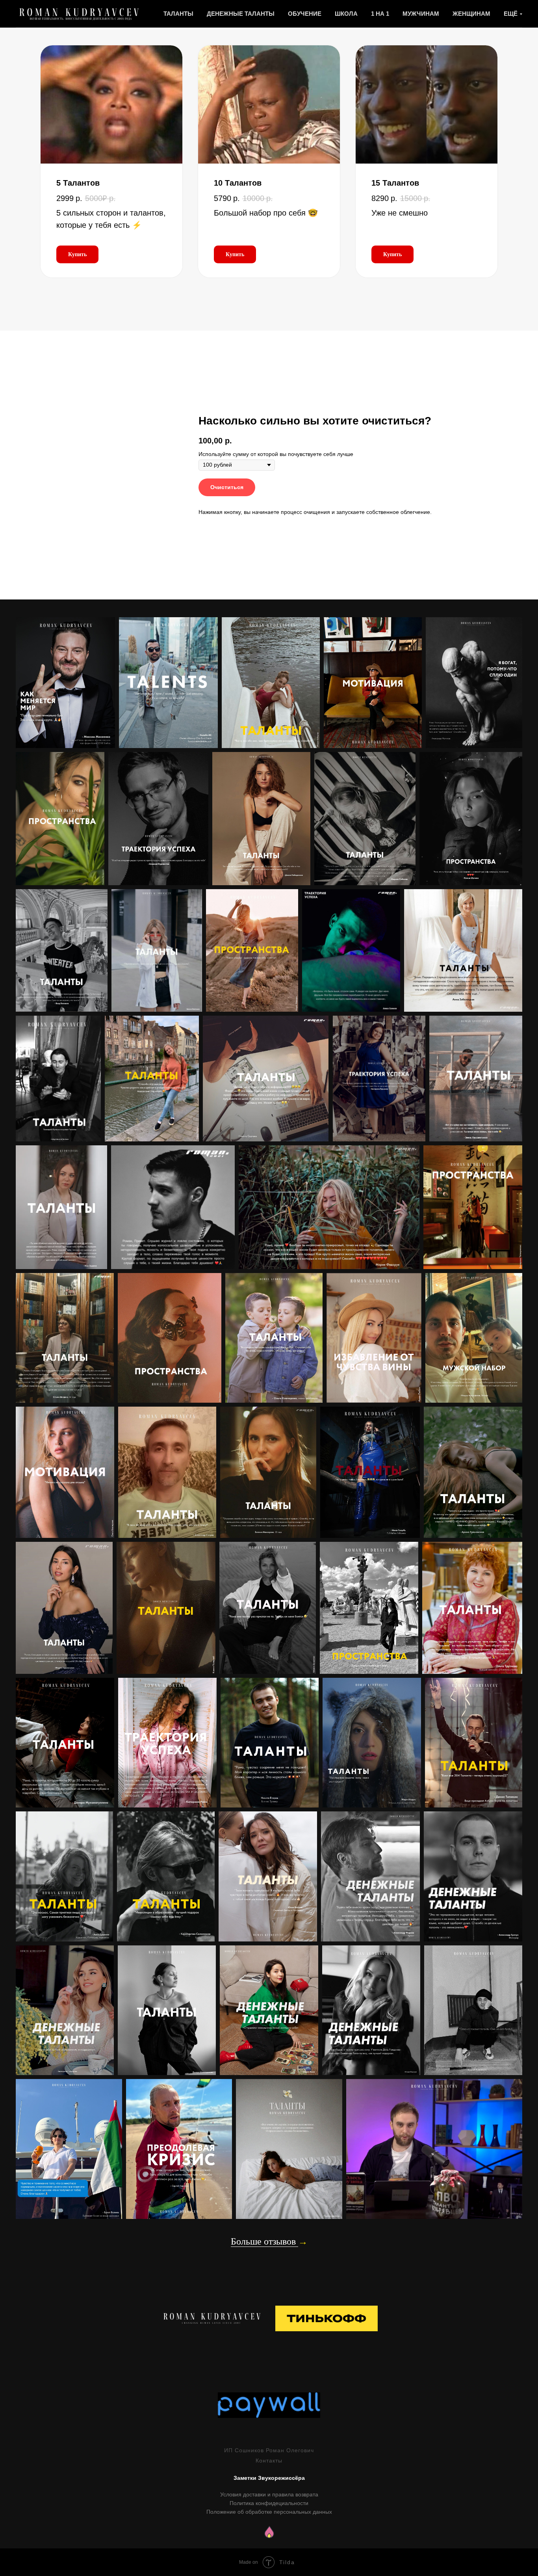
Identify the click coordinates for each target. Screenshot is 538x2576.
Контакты (269, 2461)
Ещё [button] (511, 14)
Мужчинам (421, 14)
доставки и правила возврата (280, 2494)
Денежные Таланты (241, 14)
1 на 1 (380, 14)
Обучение (305, 14)
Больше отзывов (264, 2241)
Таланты (178, 14)
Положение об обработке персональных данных (269, 2512)
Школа (346, 14)
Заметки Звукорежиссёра (269, 2478)
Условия (231, 2494)
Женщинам (471, 14)
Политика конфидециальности (269, 2503)
